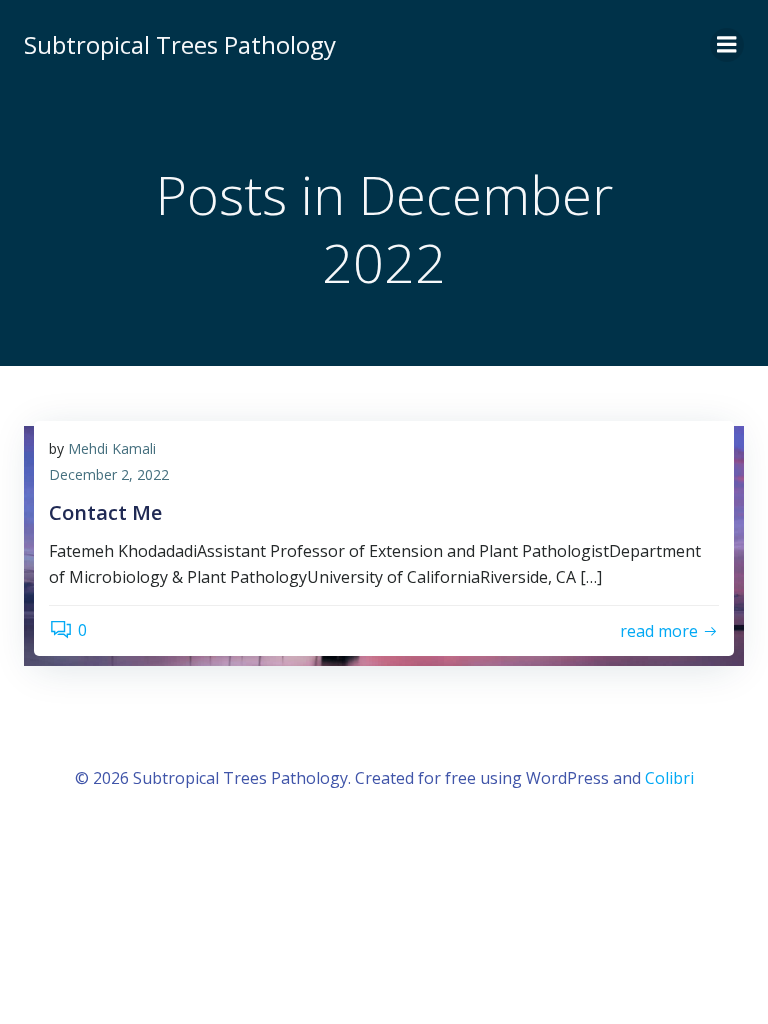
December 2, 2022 (109, 474)
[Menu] (727, 45)
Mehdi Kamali (112, 448)
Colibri (669, 778)
